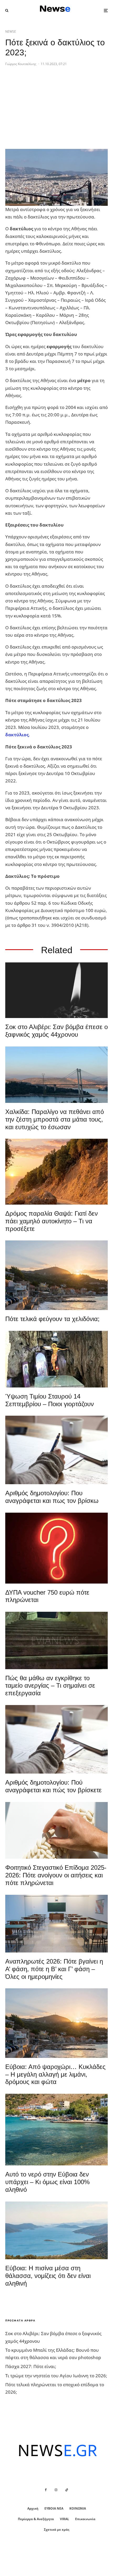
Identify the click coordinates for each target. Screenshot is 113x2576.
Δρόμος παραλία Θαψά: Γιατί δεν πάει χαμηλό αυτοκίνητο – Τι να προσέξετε (52, 1221)
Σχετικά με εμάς (57, 2529)
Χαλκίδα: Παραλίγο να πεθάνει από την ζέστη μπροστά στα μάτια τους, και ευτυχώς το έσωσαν (55, 1119)
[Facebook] (46, 2490)
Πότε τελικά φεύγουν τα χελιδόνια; (52, 1319)
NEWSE (11, 31)
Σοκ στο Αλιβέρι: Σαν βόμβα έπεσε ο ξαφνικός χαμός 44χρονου (56, 1031)
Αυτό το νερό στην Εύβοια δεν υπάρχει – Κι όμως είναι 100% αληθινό (47, 2182)
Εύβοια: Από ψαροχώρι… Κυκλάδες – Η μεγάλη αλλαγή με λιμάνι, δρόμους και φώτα (55, 2074)
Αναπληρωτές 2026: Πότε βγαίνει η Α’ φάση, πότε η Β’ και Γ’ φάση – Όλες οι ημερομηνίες (54, 1969)
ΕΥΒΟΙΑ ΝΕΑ (54, 2508)
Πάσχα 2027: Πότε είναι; (31, 2366)
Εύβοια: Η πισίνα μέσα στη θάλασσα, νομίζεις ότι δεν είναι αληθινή (48, 2276)
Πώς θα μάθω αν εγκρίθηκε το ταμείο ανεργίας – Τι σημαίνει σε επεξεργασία (50, 1686)
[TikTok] (67, 2490)
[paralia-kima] (56, 2130)
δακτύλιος (17, 735)
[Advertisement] (45, 111)
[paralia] (56, 2231)
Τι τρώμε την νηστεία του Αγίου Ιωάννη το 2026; (56, 2376)
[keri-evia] (56, 990)
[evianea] (56, 1640)
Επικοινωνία (85, 2519)
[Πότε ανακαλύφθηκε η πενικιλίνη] (56, 1830)
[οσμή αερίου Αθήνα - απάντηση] (56, 1548)
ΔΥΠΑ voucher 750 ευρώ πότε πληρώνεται (47, 1596)
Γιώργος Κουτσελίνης (21, 64)
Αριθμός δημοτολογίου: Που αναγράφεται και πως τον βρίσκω (52, 1497)
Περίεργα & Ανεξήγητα (36, 2519)
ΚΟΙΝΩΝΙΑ (78, 2508)
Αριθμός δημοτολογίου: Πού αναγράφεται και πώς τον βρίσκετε (53, 1786)
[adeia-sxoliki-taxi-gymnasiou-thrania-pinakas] (56, 1924)
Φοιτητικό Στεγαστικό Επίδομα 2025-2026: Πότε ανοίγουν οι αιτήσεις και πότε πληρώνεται (56, 1875)
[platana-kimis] (56, 1275)
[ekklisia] (56, 1359)
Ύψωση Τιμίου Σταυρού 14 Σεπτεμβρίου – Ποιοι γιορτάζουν (50, 1400)
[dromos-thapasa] (56, 1172)
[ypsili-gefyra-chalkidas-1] (56, 1075)
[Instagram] (56, 2490)
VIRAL (65, 2519)
